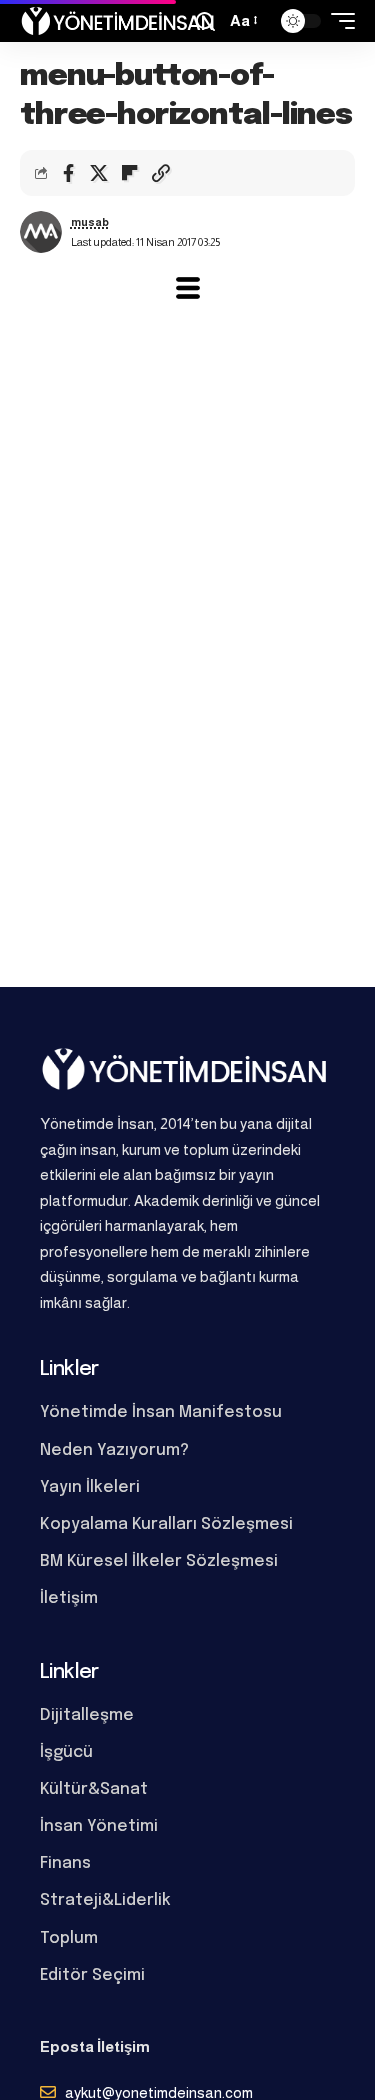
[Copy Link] (161, 173)
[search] (205, 21)
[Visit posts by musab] (41, 232)
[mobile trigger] (338, 21)
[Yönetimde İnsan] (117, 21)
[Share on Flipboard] (130, 173)
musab (90, 222)
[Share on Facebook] (68, 173)
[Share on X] (99, 173)
